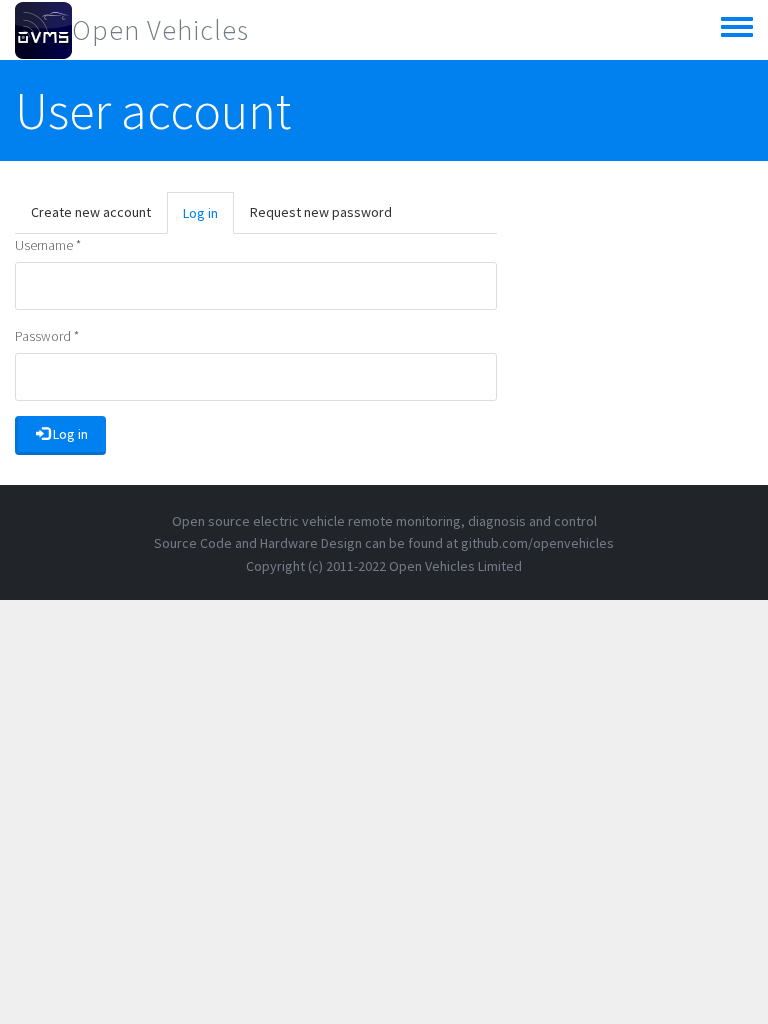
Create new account (91, 212)
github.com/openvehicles (537, 543)
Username (48, 245)
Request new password (321, 212)
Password (47, 336)
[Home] (43, 30)
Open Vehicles (160, 30)
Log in (208, 219)
